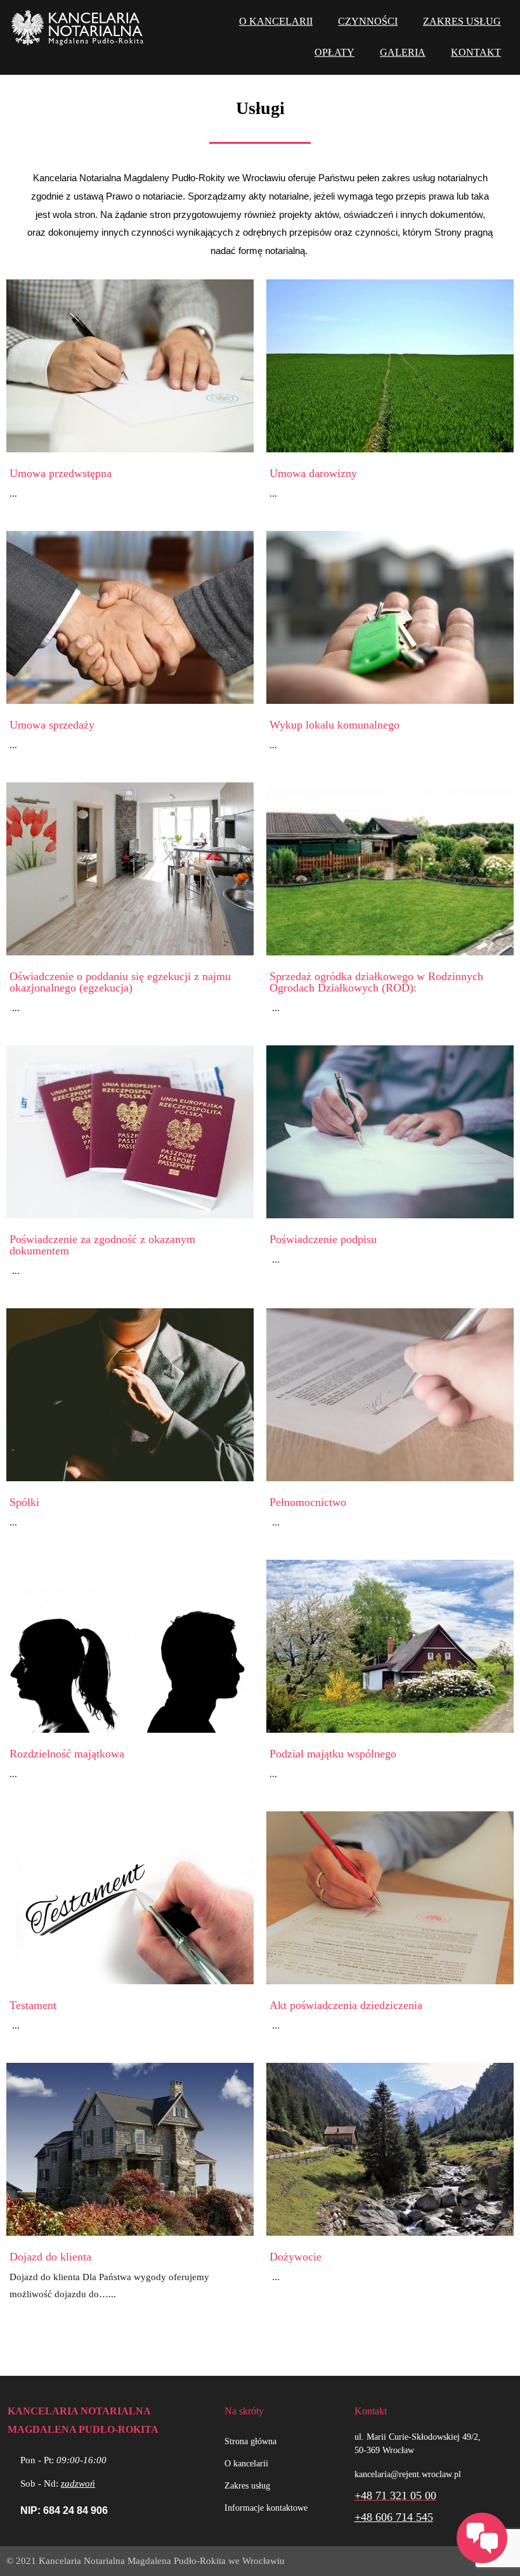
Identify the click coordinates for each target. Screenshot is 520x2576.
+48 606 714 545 (394, 2517)
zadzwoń (78, 2484)
